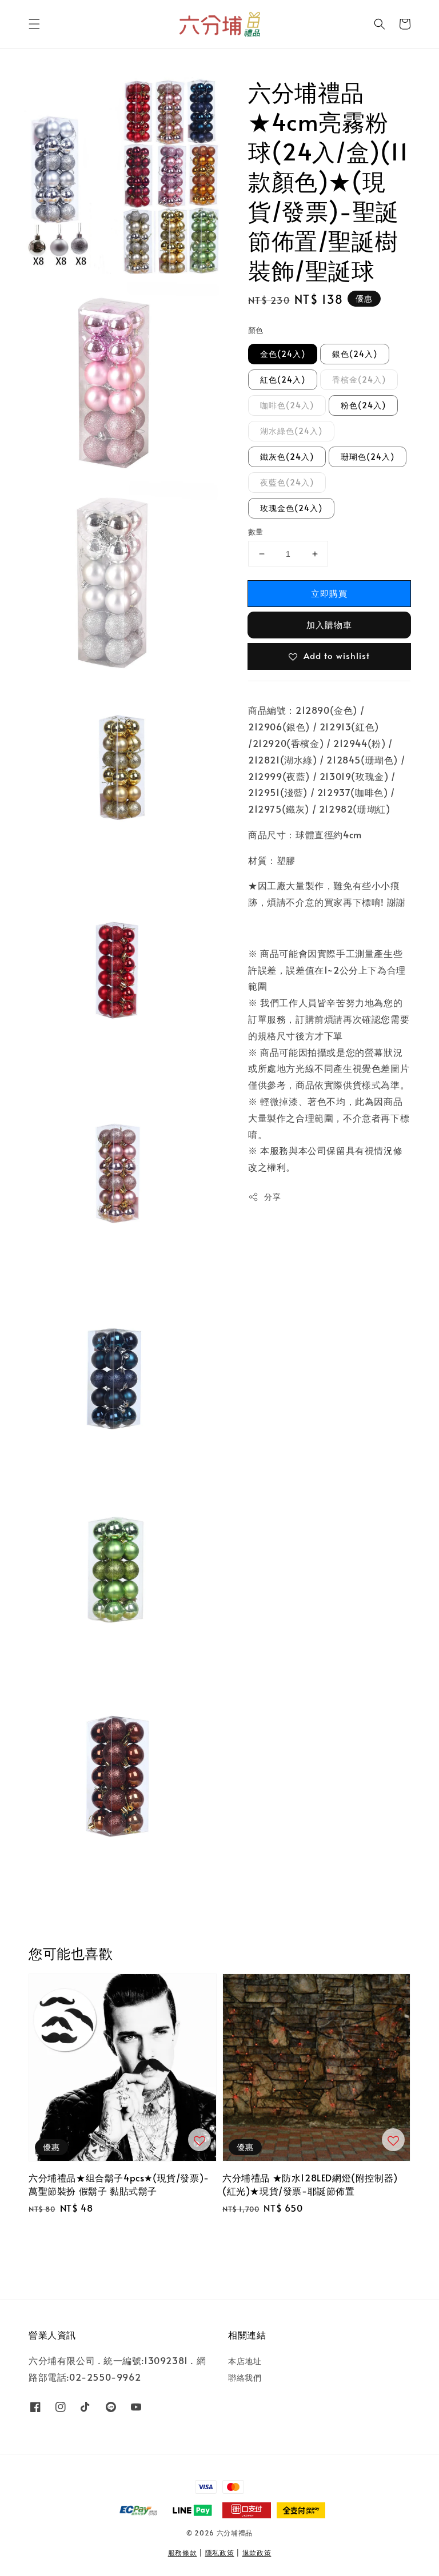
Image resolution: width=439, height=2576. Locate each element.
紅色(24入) (283, 379)
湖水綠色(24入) (291, 431)
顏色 (256, 330)
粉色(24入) (363, 405)
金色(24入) (283, 354)
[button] (34, 24)
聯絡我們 (245, 2378)
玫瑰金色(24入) (291, 508)
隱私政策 (220, 2553)
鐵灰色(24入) (287, 457)
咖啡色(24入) (287, 405)
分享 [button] (272, 1197)
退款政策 (257, 2553)
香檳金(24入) (359, 379)
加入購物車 (329, 624)
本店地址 (245, 2361)
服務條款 (183, 2553)
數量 (256, 532)
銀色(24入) (355, 354)
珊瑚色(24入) (368, 457)
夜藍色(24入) (287, 482)
